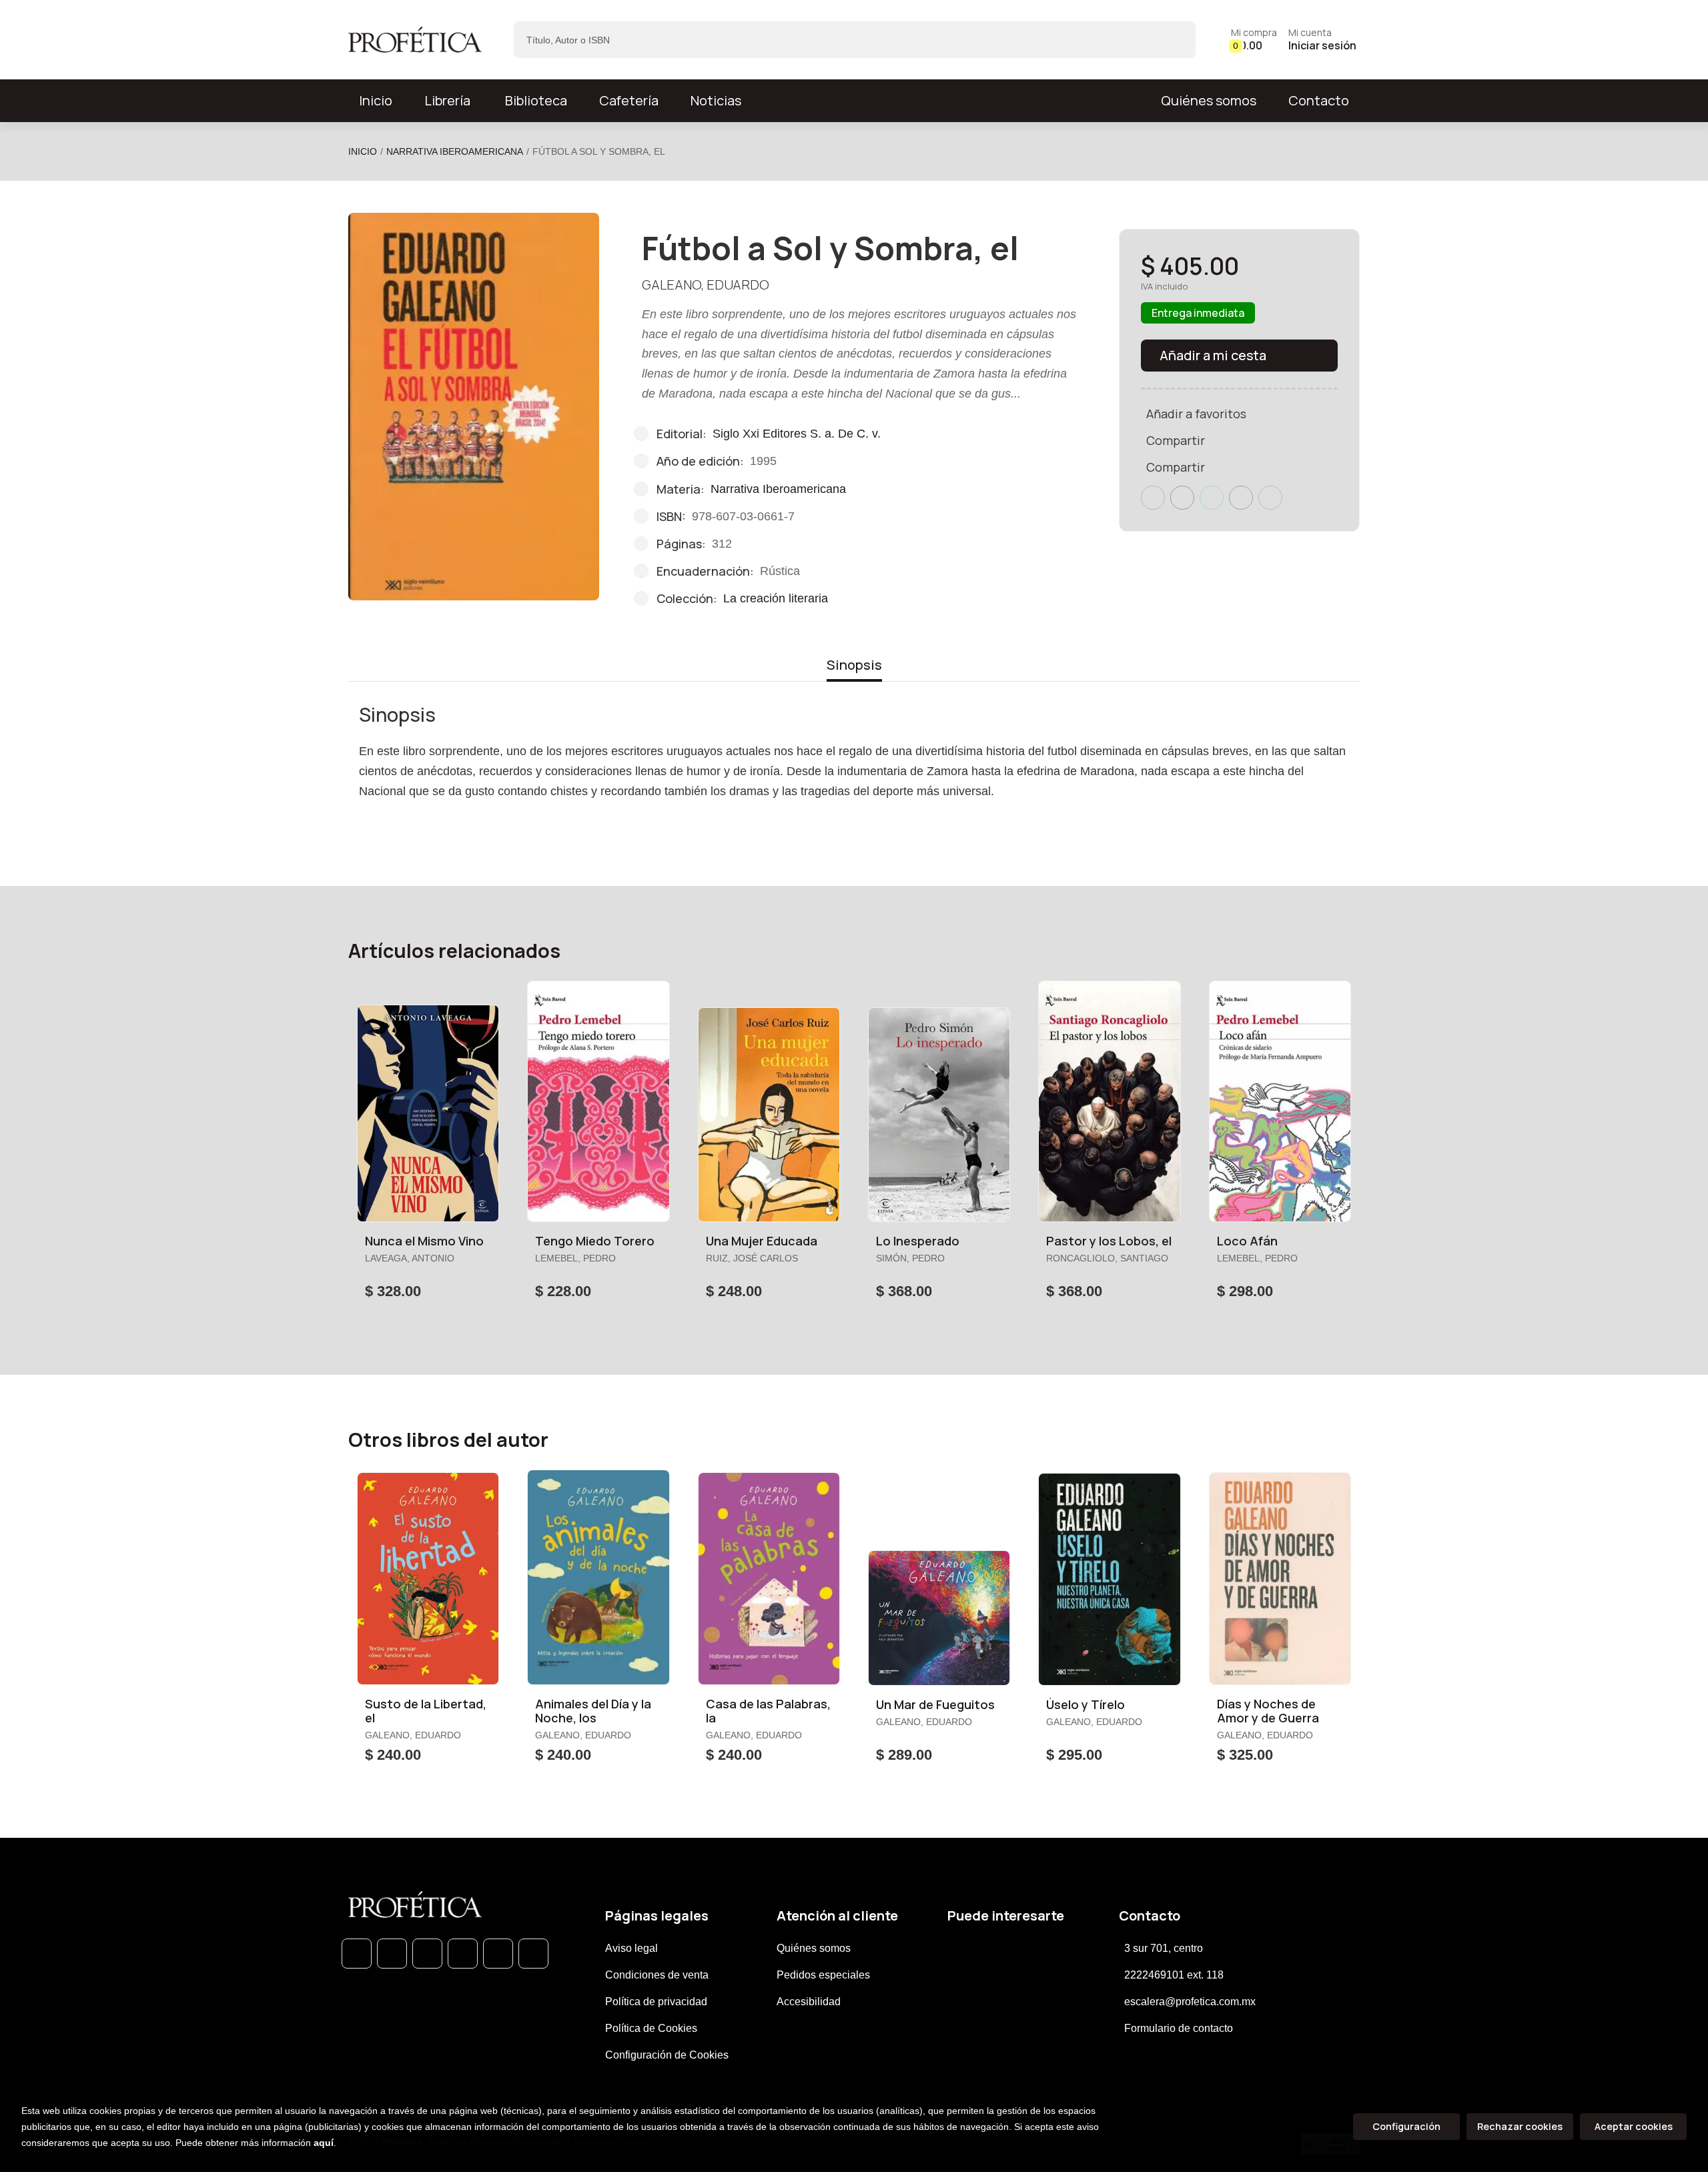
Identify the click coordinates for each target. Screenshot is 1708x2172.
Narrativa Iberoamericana (455, 151)
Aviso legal (631, 1948)
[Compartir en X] (1182, 498)
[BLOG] (498, 1954)
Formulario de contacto (1179, 2028)
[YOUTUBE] (533, 1954)
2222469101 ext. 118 (1174, 1975)
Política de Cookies (651, 2028)
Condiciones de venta (657, 1975)
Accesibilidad (809, 2002)
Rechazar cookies (1520, 2126)
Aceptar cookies (1634, 2126)
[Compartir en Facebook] (1153, 498)
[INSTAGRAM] (463, 1954)
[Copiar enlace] (1270, 498)
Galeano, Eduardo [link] (706, 285)
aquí (324, 2143)
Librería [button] (447, 100)
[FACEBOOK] (392, 1954)
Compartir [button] (1176, 440)
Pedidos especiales (823, 1975)
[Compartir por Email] (1241, 498)
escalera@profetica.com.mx (1190, 2002)
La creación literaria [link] (776, 598)
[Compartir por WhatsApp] (1212, 498)
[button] (1254, 40)
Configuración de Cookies (667, 2055)
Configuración (1406, 2126)
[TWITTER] (427, 1954)
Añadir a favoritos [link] (1196, 414)
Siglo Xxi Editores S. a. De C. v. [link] (797, 434)
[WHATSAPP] (357, 1954)
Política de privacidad (656, 2002)
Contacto (1319, 100)
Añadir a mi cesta (1213, 355)
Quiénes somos (1209, 100)
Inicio (363, 151)
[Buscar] (1174, 40)
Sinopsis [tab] (854, 665)
